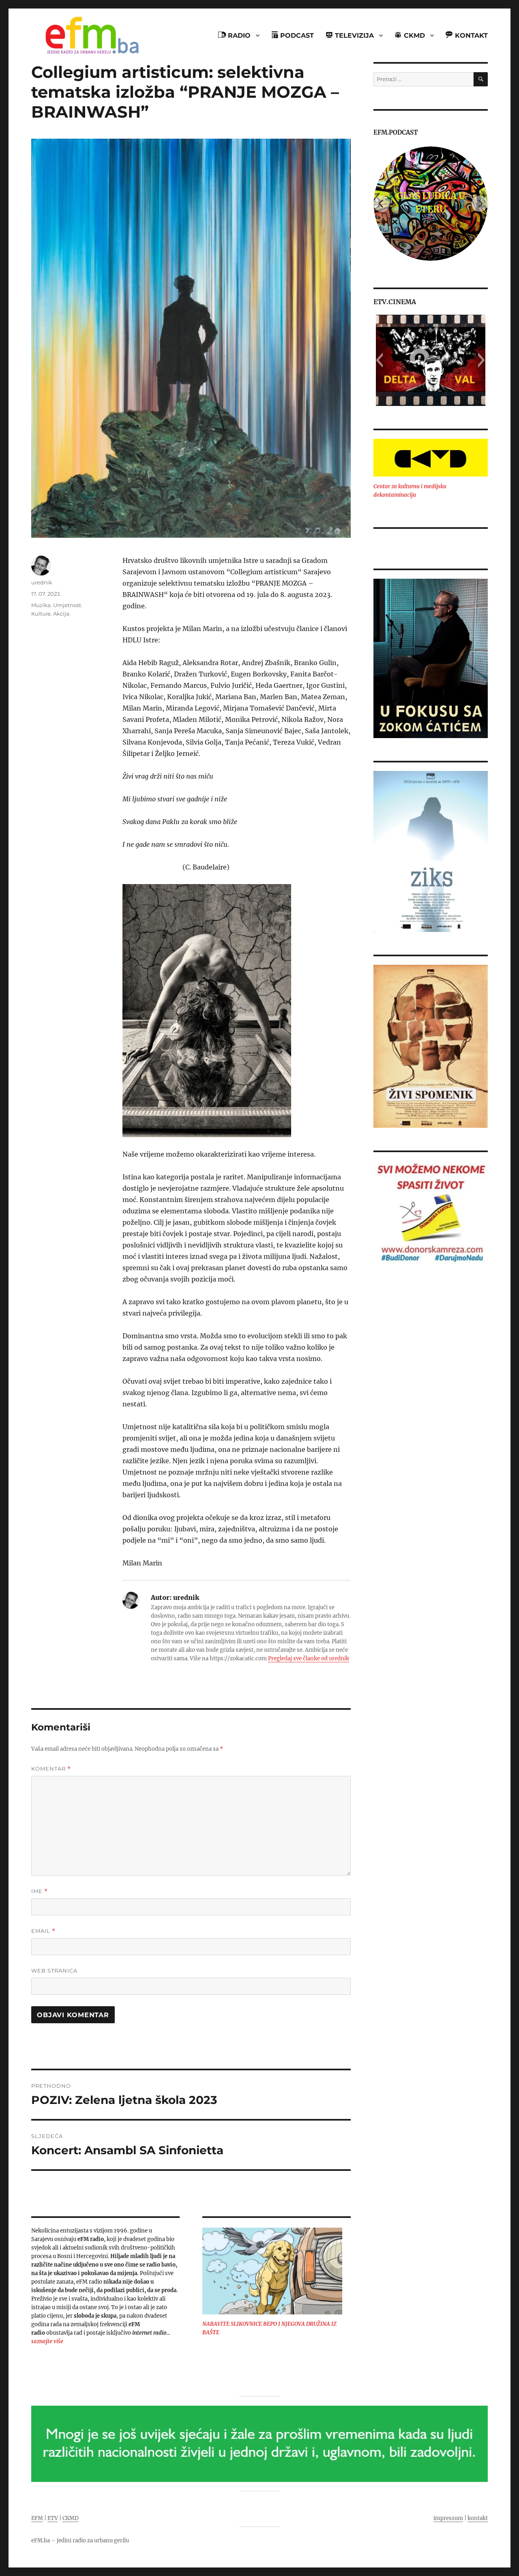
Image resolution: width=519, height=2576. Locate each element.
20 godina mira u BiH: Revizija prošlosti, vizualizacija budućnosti (431, 202)
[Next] (480, 204)
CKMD (71, 2518)
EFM (37, 2518)
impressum (448, 2518)
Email (43, 1931)
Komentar (51, 1769)
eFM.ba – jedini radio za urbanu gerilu (80, 2541)
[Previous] (382, 204)
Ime (40, 1891)
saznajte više (47, 2341)
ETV (53, 2518)
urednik (42, 582)
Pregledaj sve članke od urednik (309, 1658)
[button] (379, 360)
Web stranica (54, 1971)
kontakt (478, 2518)
